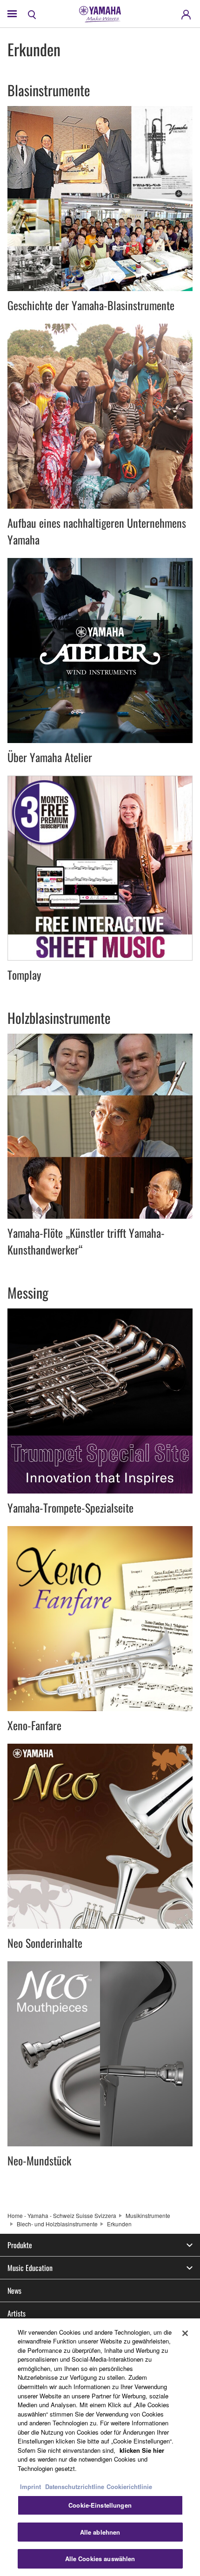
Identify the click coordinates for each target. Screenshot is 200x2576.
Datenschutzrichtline (75, 2486)
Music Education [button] (30, 2268)
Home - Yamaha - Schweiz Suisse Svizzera (62, 2215)
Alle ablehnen (100, 2532)
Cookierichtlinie (129, 2486)
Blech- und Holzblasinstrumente (57, 2224)
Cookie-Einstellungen (100, 2505)
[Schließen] (185, 2333)
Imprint (30, 2486)
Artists (17, 2313)
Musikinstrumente (148, 2215)
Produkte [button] (20, 2245)
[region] (100, 2447)
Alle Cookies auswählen (100, 2559)
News (14, 2291)
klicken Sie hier (142, 2450)
